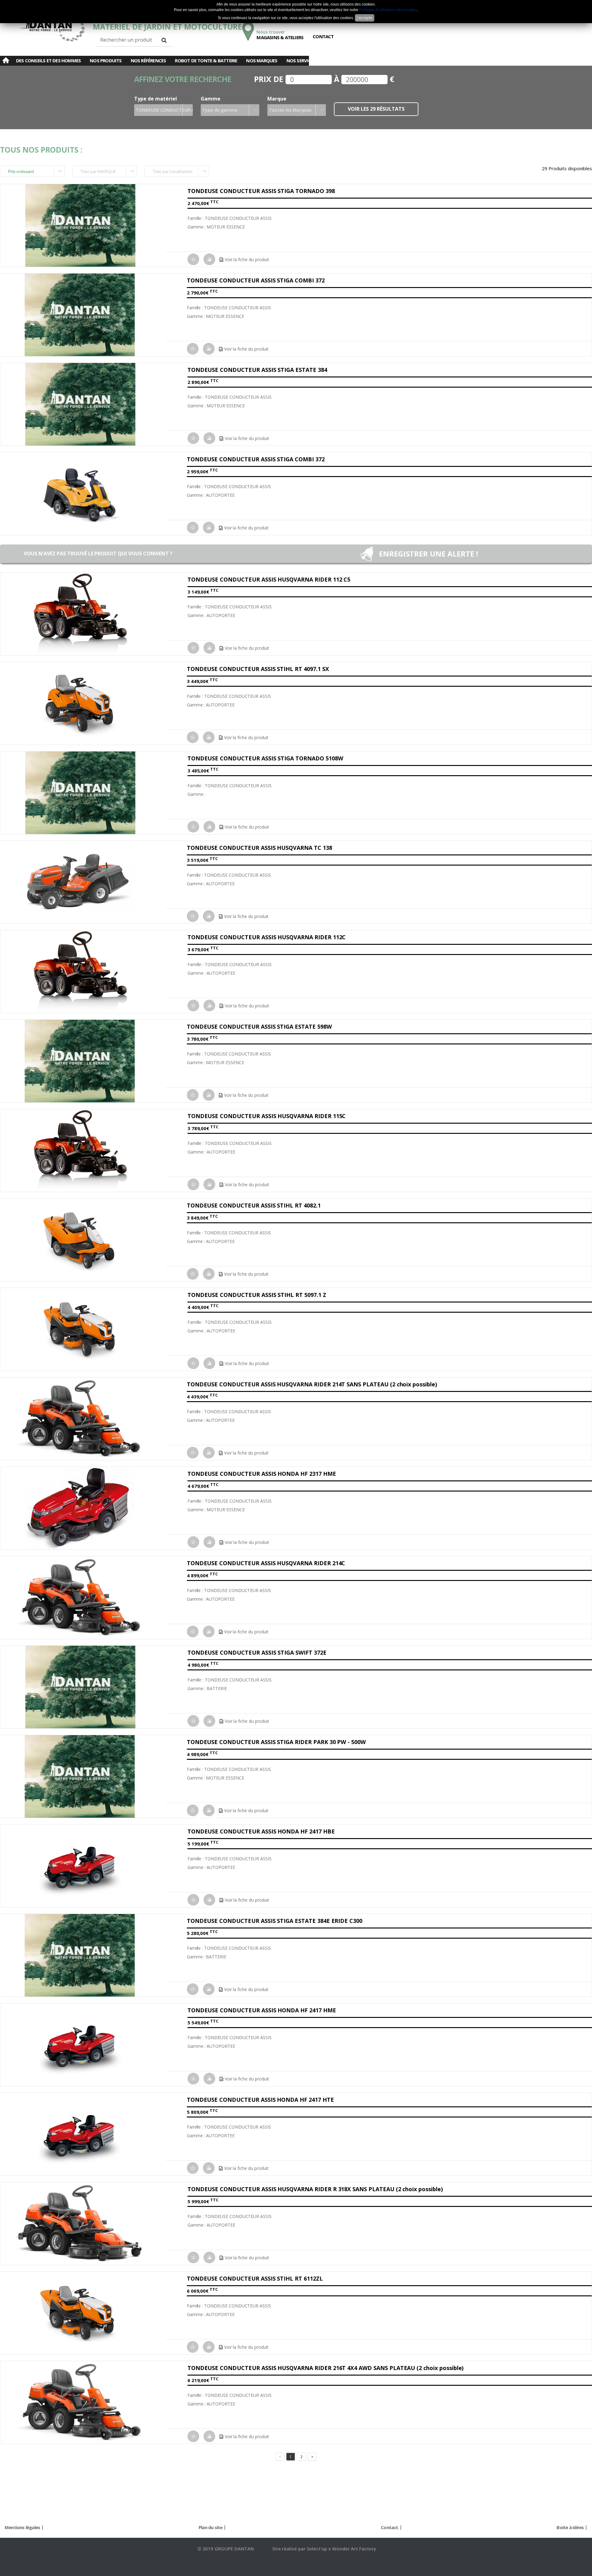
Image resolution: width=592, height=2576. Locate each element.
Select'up (318, 2549)
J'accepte (365, 18)
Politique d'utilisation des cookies (388, 10)
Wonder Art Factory (354, 2549)
